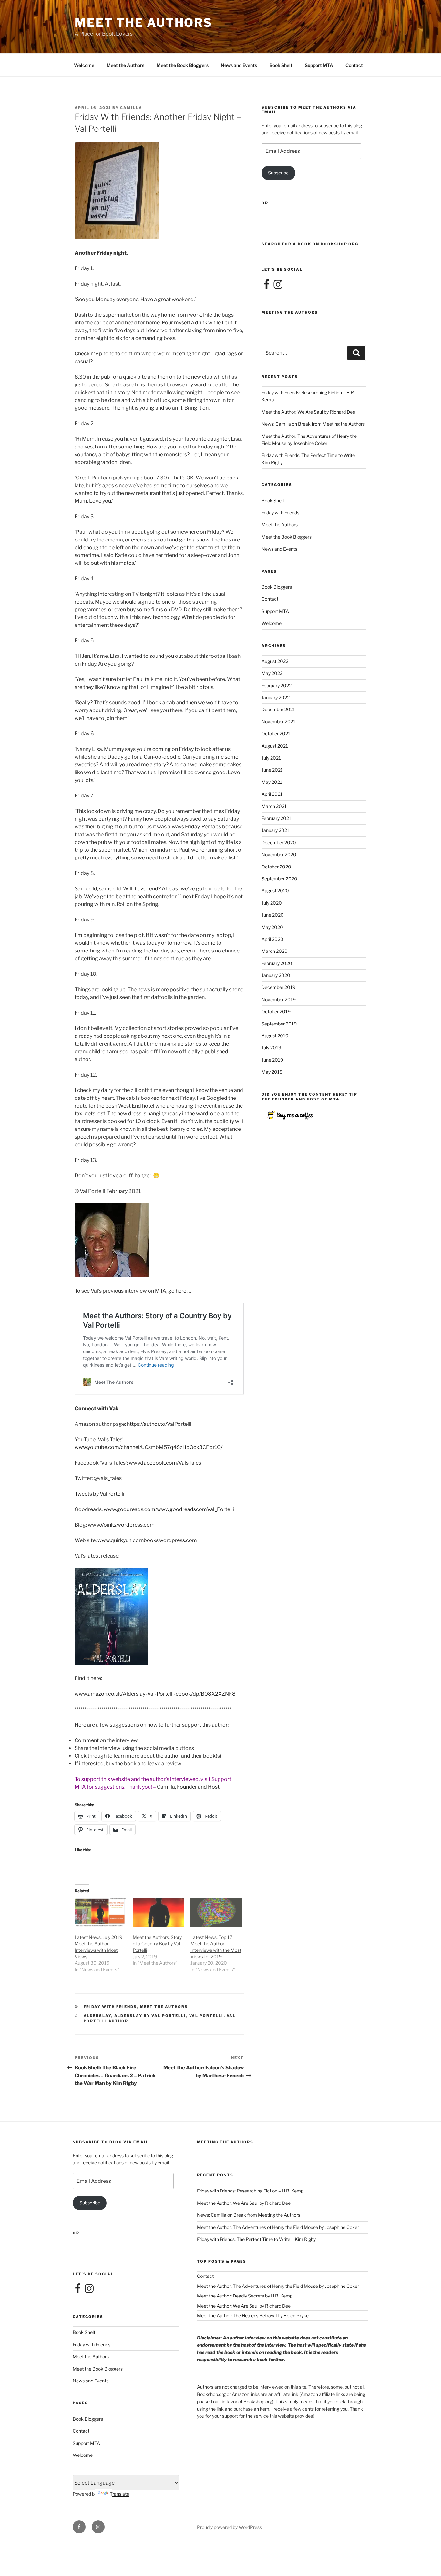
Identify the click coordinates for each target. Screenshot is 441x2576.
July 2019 (271, 1048)
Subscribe (278, 173)
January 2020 (276, 975)
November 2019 (279, 999)
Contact (354, 65)
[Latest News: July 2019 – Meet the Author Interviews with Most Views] (100, 1913)
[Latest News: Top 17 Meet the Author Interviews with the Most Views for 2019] (216, 1913)
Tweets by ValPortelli (99, 1494)
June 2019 (272, 1060)
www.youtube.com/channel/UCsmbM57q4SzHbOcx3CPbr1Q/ (149, 1447)
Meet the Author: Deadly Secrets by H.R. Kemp (245, 2296)
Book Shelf (281, 65)
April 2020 (272, 939)
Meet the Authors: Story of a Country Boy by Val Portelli (157, 1944)
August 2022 (275, 661)
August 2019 (275, 1036)
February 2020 (277, 963)
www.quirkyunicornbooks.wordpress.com (147, 1540)
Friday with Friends (110, 2007)
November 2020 (279, 854)
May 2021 (272, 782)
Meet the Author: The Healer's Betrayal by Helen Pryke (253, 2315)
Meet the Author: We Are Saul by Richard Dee (308, 412)
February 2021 (276, 818)
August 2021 (275, 746)
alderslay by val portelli (150, 2016)
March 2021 (274, 806)
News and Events (239, 65)
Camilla (131, 108)
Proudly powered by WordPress (229, 2527)
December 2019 (278, 987)
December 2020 (279, 842)
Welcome (84, 65)
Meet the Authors (125, 65)
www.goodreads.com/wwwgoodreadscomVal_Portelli (169, 1509)
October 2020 (276, 867)
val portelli (206, 2016)
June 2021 (272, 770)
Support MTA (319, 65)
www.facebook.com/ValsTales (165, 1463)
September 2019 (279, 1024)
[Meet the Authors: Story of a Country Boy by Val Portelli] (159, 1913)
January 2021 (275, 830)
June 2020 (273, 915)
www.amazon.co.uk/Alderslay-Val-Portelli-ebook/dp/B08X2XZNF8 (155, 1694)
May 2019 (272, 1072)
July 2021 (271, 758)
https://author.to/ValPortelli (159, 1424)
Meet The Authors (144, 23)
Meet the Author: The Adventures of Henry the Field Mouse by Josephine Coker (278, 2227)
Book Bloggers (277, 587)
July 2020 (272, 903)
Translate (119, 2494)
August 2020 (275, 891)
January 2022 (276, 697)
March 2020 (275, 951)
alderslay (97, 2016)
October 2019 (276, 1011)
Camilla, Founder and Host (188, 1787)
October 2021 (276, 734)
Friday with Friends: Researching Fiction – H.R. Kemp (250, 2191)
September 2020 (279, 879)
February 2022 (277, 685)
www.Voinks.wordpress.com (121, 1525)
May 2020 (272, 927)
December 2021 (278, 709)
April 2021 (272, 794)
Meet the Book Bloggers (183, 65)
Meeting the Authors (290, 312)
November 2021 (278, 722)
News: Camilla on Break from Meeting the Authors (313, 424)
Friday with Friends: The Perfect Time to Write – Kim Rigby (256, 2239)
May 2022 (272, 673)
